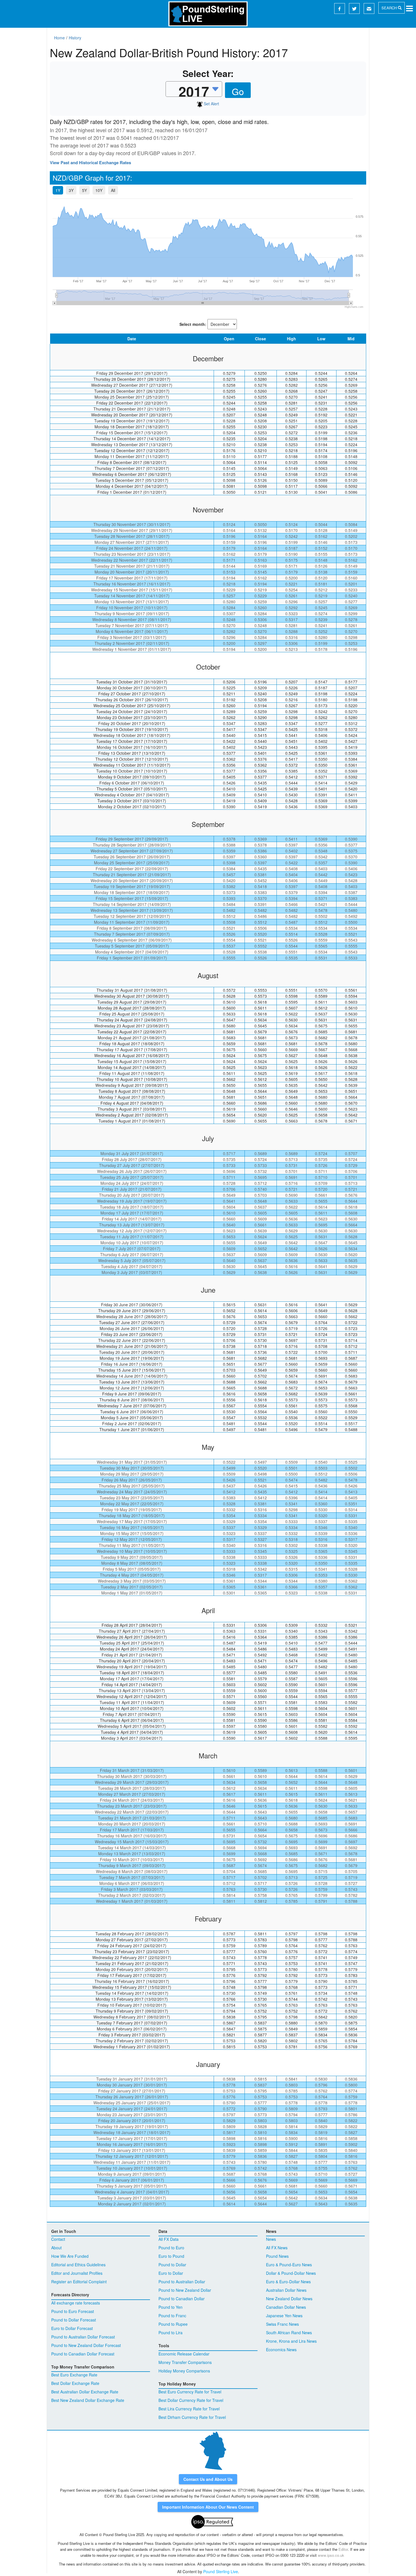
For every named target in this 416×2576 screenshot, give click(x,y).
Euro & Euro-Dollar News (288, 2282)
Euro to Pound (171, 2256)
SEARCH (390, 8)
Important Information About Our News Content (208, 2507)
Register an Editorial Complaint (79, 2282)
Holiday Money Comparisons (184, 2371)
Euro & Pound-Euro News (289, 2265)
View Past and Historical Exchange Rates (90, 163)
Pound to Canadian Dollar (182, 2299)
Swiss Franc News (282, 2324)
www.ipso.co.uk (331, 2555)
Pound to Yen (171, 2307)
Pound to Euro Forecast (73, 2311)
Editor (343, 2549)
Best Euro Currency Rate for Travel (190, 2392)
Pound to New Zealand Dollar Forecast (86, 2345)
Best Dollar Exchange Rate (75, 2383)
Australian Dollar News (286, 2290)
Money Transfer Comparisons (185, 2362)
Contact (58, 2239)
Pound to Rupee (173, 2324)
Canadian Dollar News (286, 2307)
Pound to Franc (172, 2316)
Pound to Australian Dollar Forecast (83, 2337)
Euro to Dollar (171, 2273)
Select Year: (208, 73)
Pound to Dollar (172, 2265)
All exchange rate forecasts (76, 2303)
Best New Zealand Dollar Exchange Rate (88, 2400)
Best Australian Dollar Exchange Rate (85, 2392)
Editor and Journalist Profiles (77, 2273)
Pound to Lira (171, 2333)
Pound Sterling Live (221, 2571)
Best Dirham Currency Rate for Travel (192, 2417)
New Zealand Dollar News (289, 2299)
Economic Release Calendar (184, 2354)
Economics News (281, 2350)
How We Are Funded (70, 2256)
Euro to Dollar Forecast (72, 2328)
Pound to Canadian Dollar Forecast (83, 2354)
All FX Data (169, 2239)
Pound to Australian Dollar (182, 2282)
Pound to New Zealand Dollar (185, 2290)
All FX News (277, 2248)
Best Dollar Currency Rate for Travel (191, 2400)
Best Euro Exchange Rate (74, 2375)
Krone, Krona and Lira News (291, 2341)
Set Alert (211, 104)
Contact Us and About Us (208, 2479)
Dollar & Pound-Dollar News (291, 2273)
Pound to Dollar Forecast (74, 2320)
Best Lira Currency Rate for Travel (189, 2409)
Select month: (193, 324)
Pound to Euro (171, 2248)
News (271, 2239)
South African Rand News (289, 2333)
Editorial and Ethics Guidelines (78, 2265)
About (56, 2248)
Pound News (277, 2256)
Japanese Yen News (284, 2316)
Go (238, 91)
